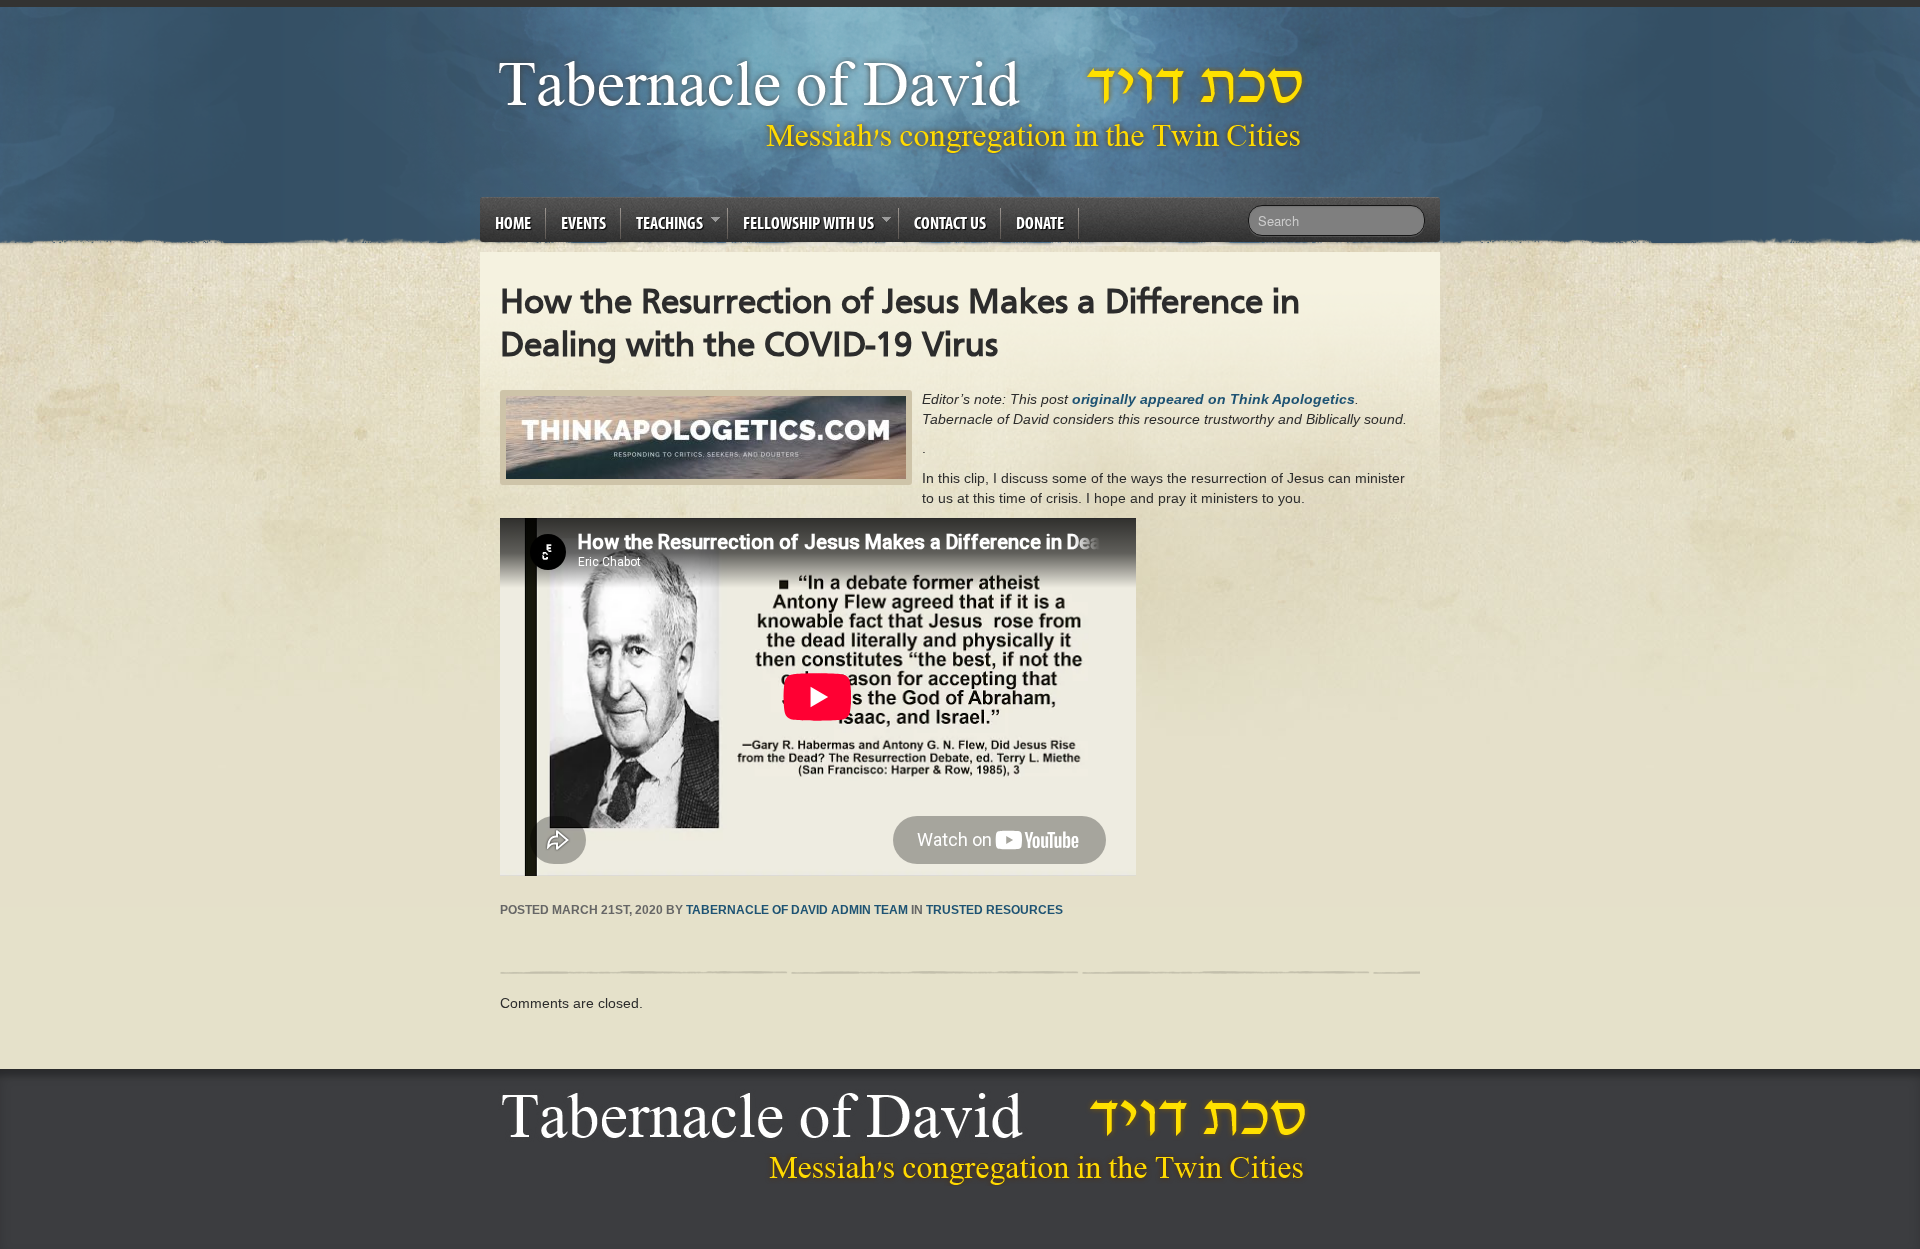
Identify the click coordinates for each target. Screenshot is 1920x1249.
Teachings (662, 226)
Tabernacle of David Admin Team (797, 910)
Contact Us (950, 222)
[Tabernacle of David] (906, 105)
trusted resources (994, 910)
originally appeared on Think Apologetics (1213, 399)
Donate (1040, 222)
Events (583, 222)
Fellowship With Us (801, 226)
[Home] (909, 1138)
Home (513, 222)
